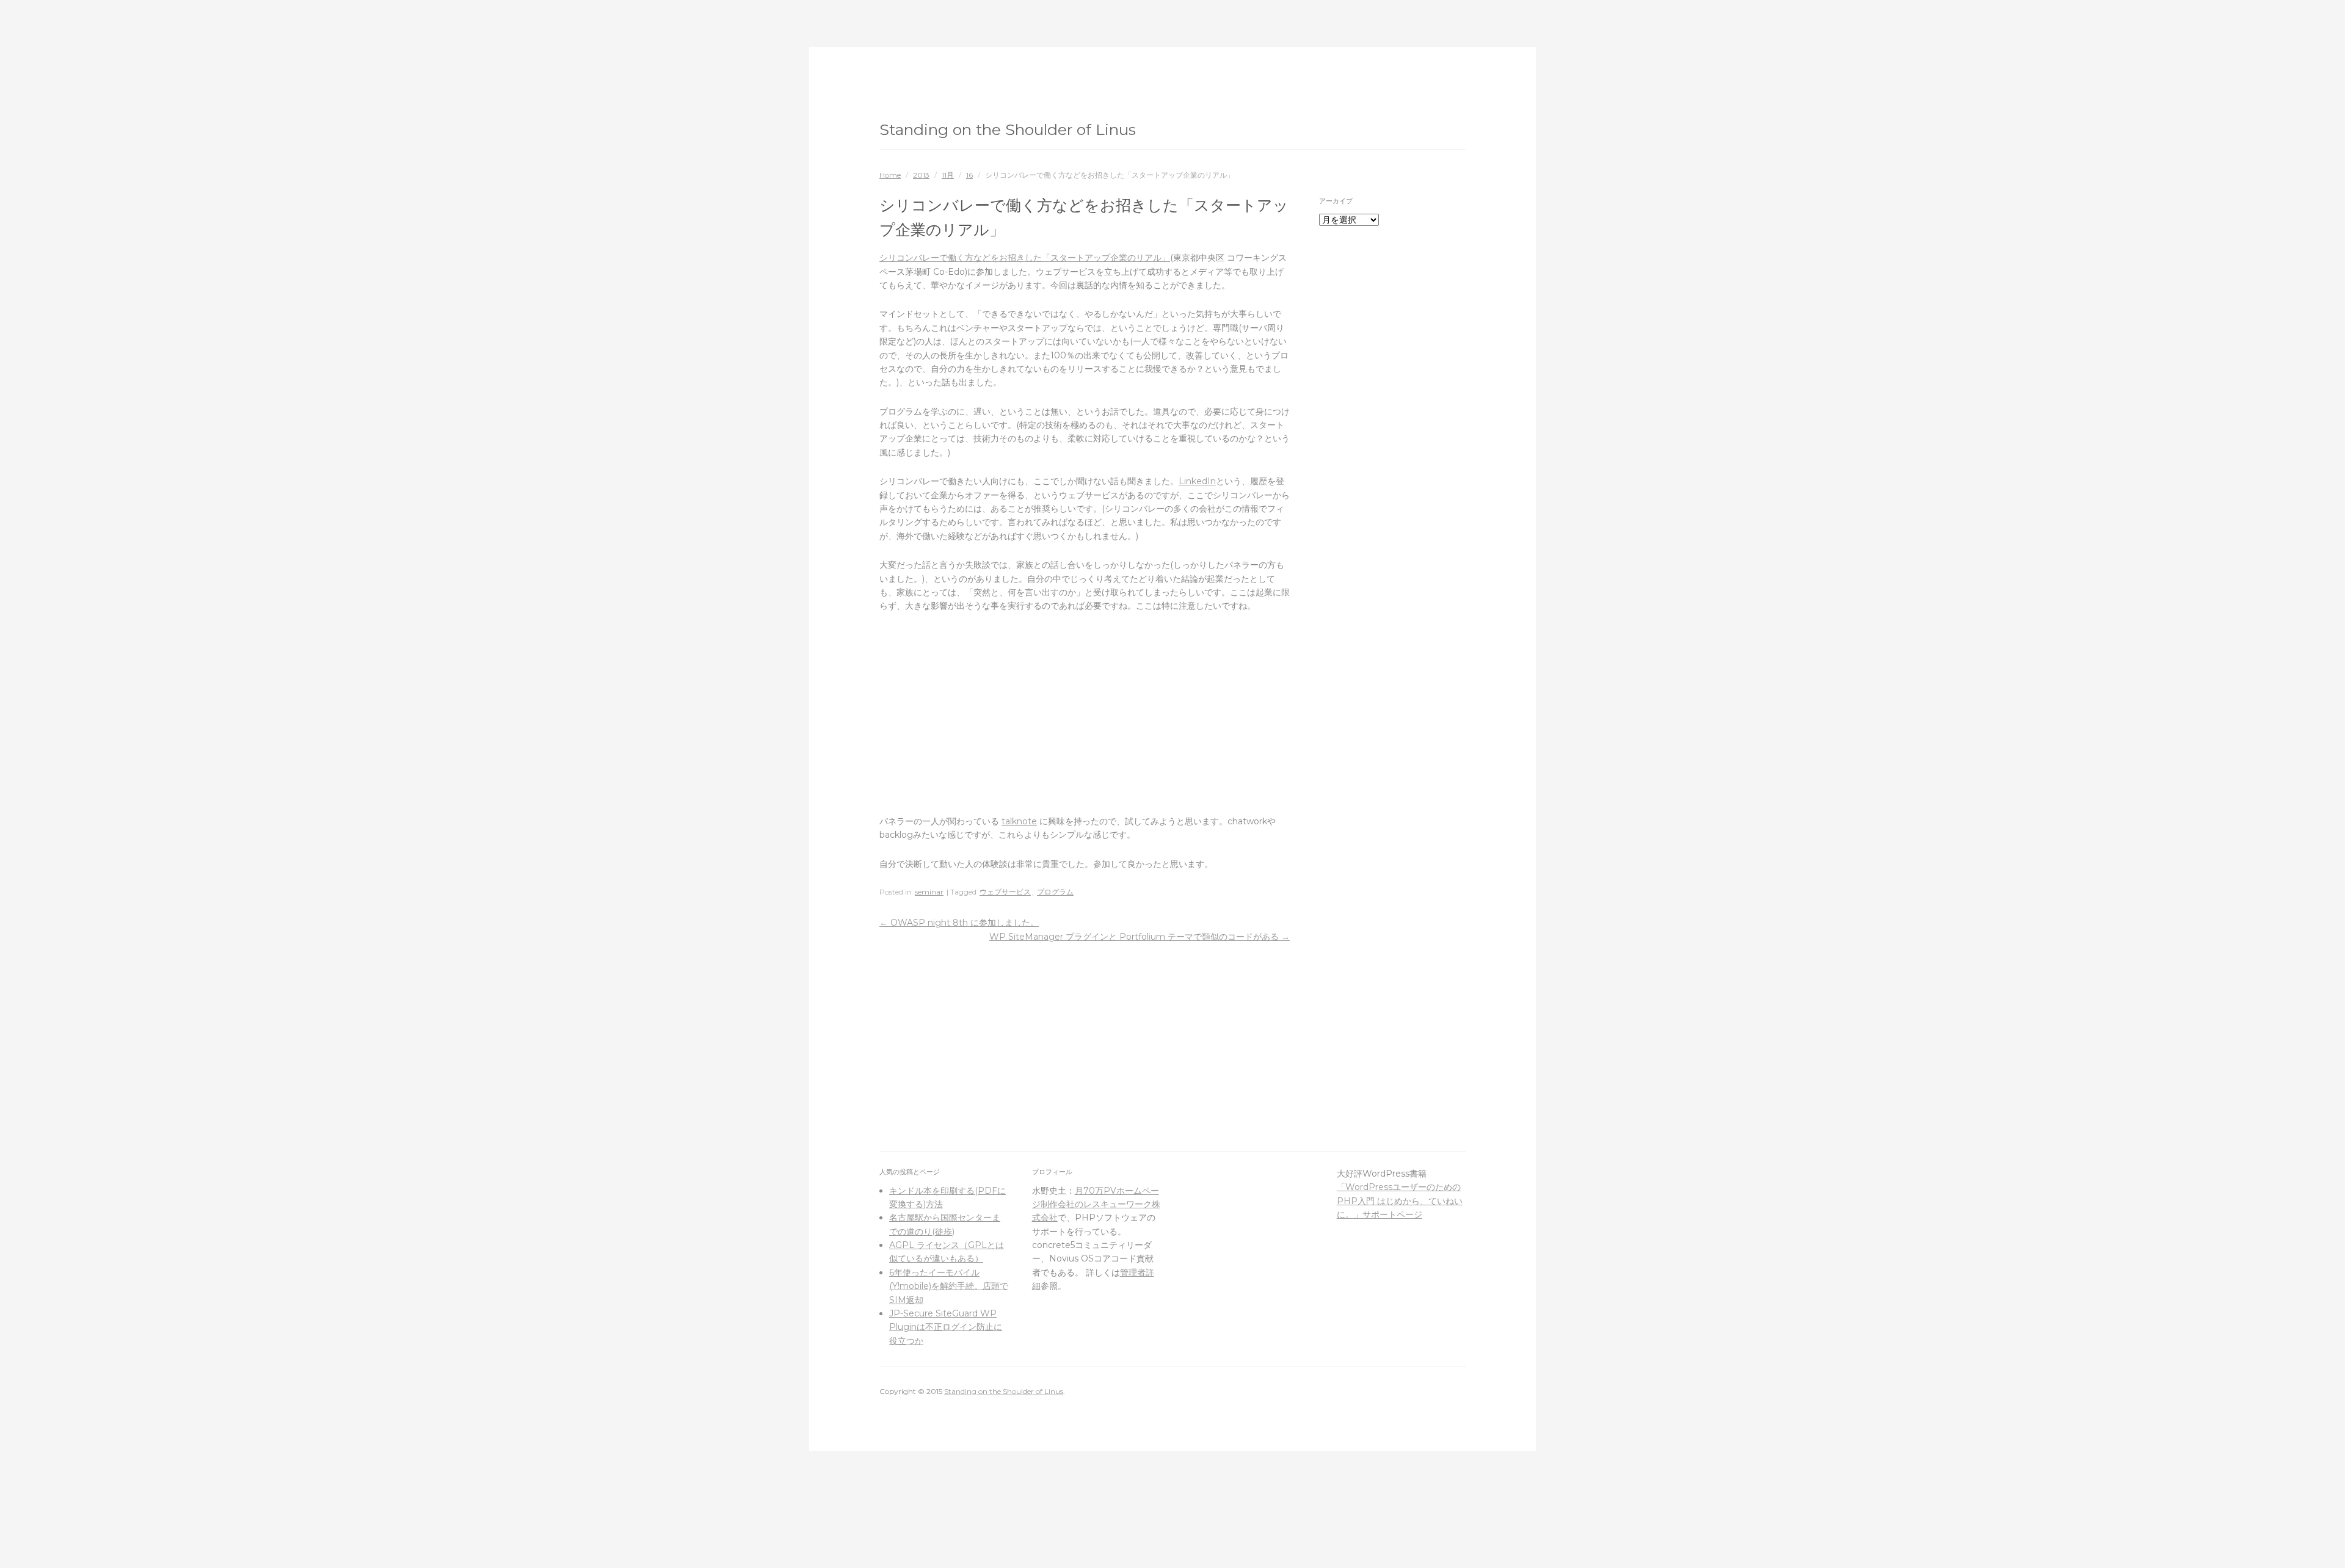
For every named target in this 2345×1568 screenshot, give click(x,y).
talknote (1019, 821)
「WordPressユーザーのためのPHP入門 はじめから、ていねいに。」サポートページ (1400, 1201)
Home (890, 175)
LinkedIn (1197, 481)
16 (969, 175)
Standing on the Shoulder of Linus (1008, 129)
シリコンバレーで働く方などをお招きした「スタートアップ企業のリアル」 (1025, 258)
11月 (948, 175)
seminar (929, 892)
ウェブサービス (1005, 892)
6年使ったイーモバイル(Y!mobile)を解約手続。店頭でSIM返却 (949, 1286)
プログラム (1055, 892)
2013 (921, 175)
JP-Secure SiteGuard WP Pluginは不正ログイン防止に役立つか (946, 1327)
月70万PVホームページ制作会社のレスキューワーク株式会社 (1096, 1204)
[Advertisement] (1085, 714)
